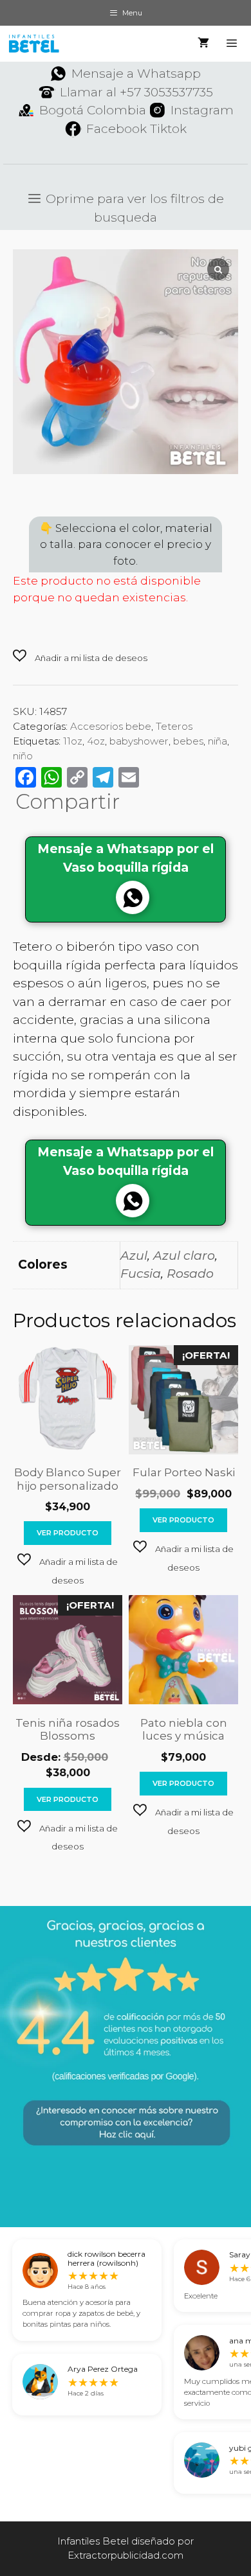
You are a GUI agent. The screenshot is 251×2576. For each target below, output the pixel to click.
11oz (73, 741)
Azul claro (184, 1256)
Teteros (174, 726)
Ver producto (68, 1533)
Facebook (116, 129)
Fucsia (141, 1274)
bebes (188, 741)
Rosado (190, 1274)
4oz (96, 741)
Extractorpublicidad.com (126, 2555)
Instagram (202, 110)
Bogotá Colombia (93, 110)
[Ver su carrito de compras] (203, 44)
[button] (80, 657)
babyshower (139, 741)
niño (23, 756)
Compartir (68, 802)
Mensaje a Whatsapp (136, 74)
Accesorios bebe (111, 726)
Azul (134, 1256)
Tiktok (168, 129)
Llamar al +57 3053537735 (136, 92)
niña (218, 741)
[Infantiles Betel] (33, 44)
